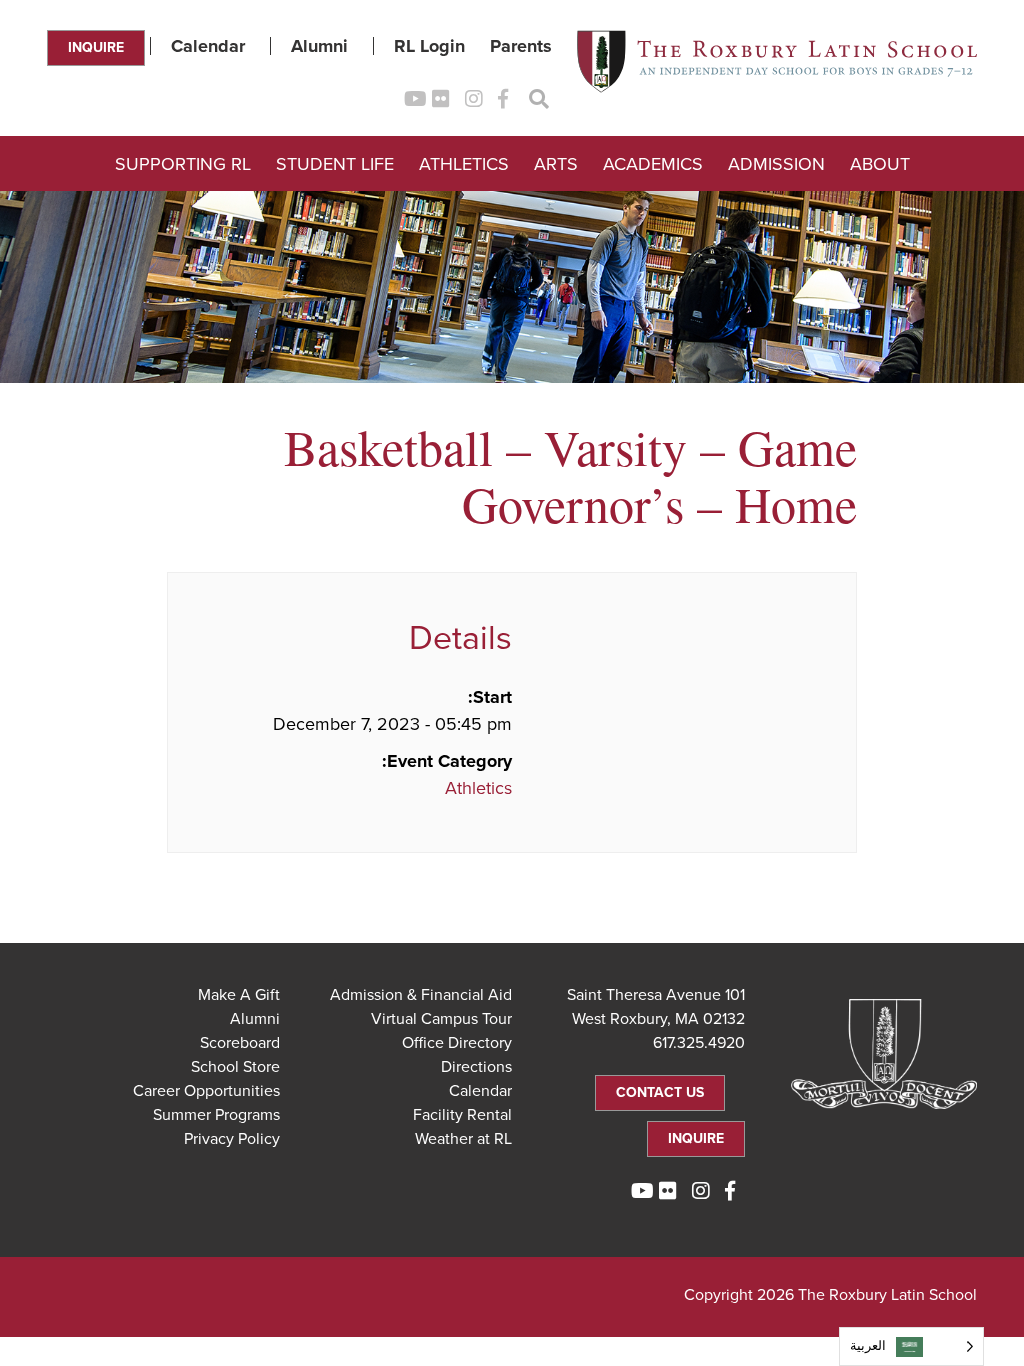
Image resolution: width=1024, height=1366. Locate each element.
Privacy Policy (232, 1139)
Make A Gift (239, 995)
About (880, 164)
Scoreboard (240, 1043)
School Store (235, 1067)
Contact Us (660, 1092)
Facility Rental (462, 1115)
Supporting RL (183, 164)
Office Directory (457, 1043)
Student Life (335, 164)
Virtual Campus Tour (441, 1019)
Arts (556, 164)
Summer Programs (216, 1115)
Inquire (96, 47)
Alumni (319, 46)
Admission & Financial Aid (421, 995)
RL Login (429, 46)
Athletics (464, 164)
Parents (521, 46)
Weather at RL (463, 1139)
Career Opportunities (206, 1091)
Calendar (208, 46)
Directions (476, 1067)
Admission (776, 164)
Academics (653, 164)
